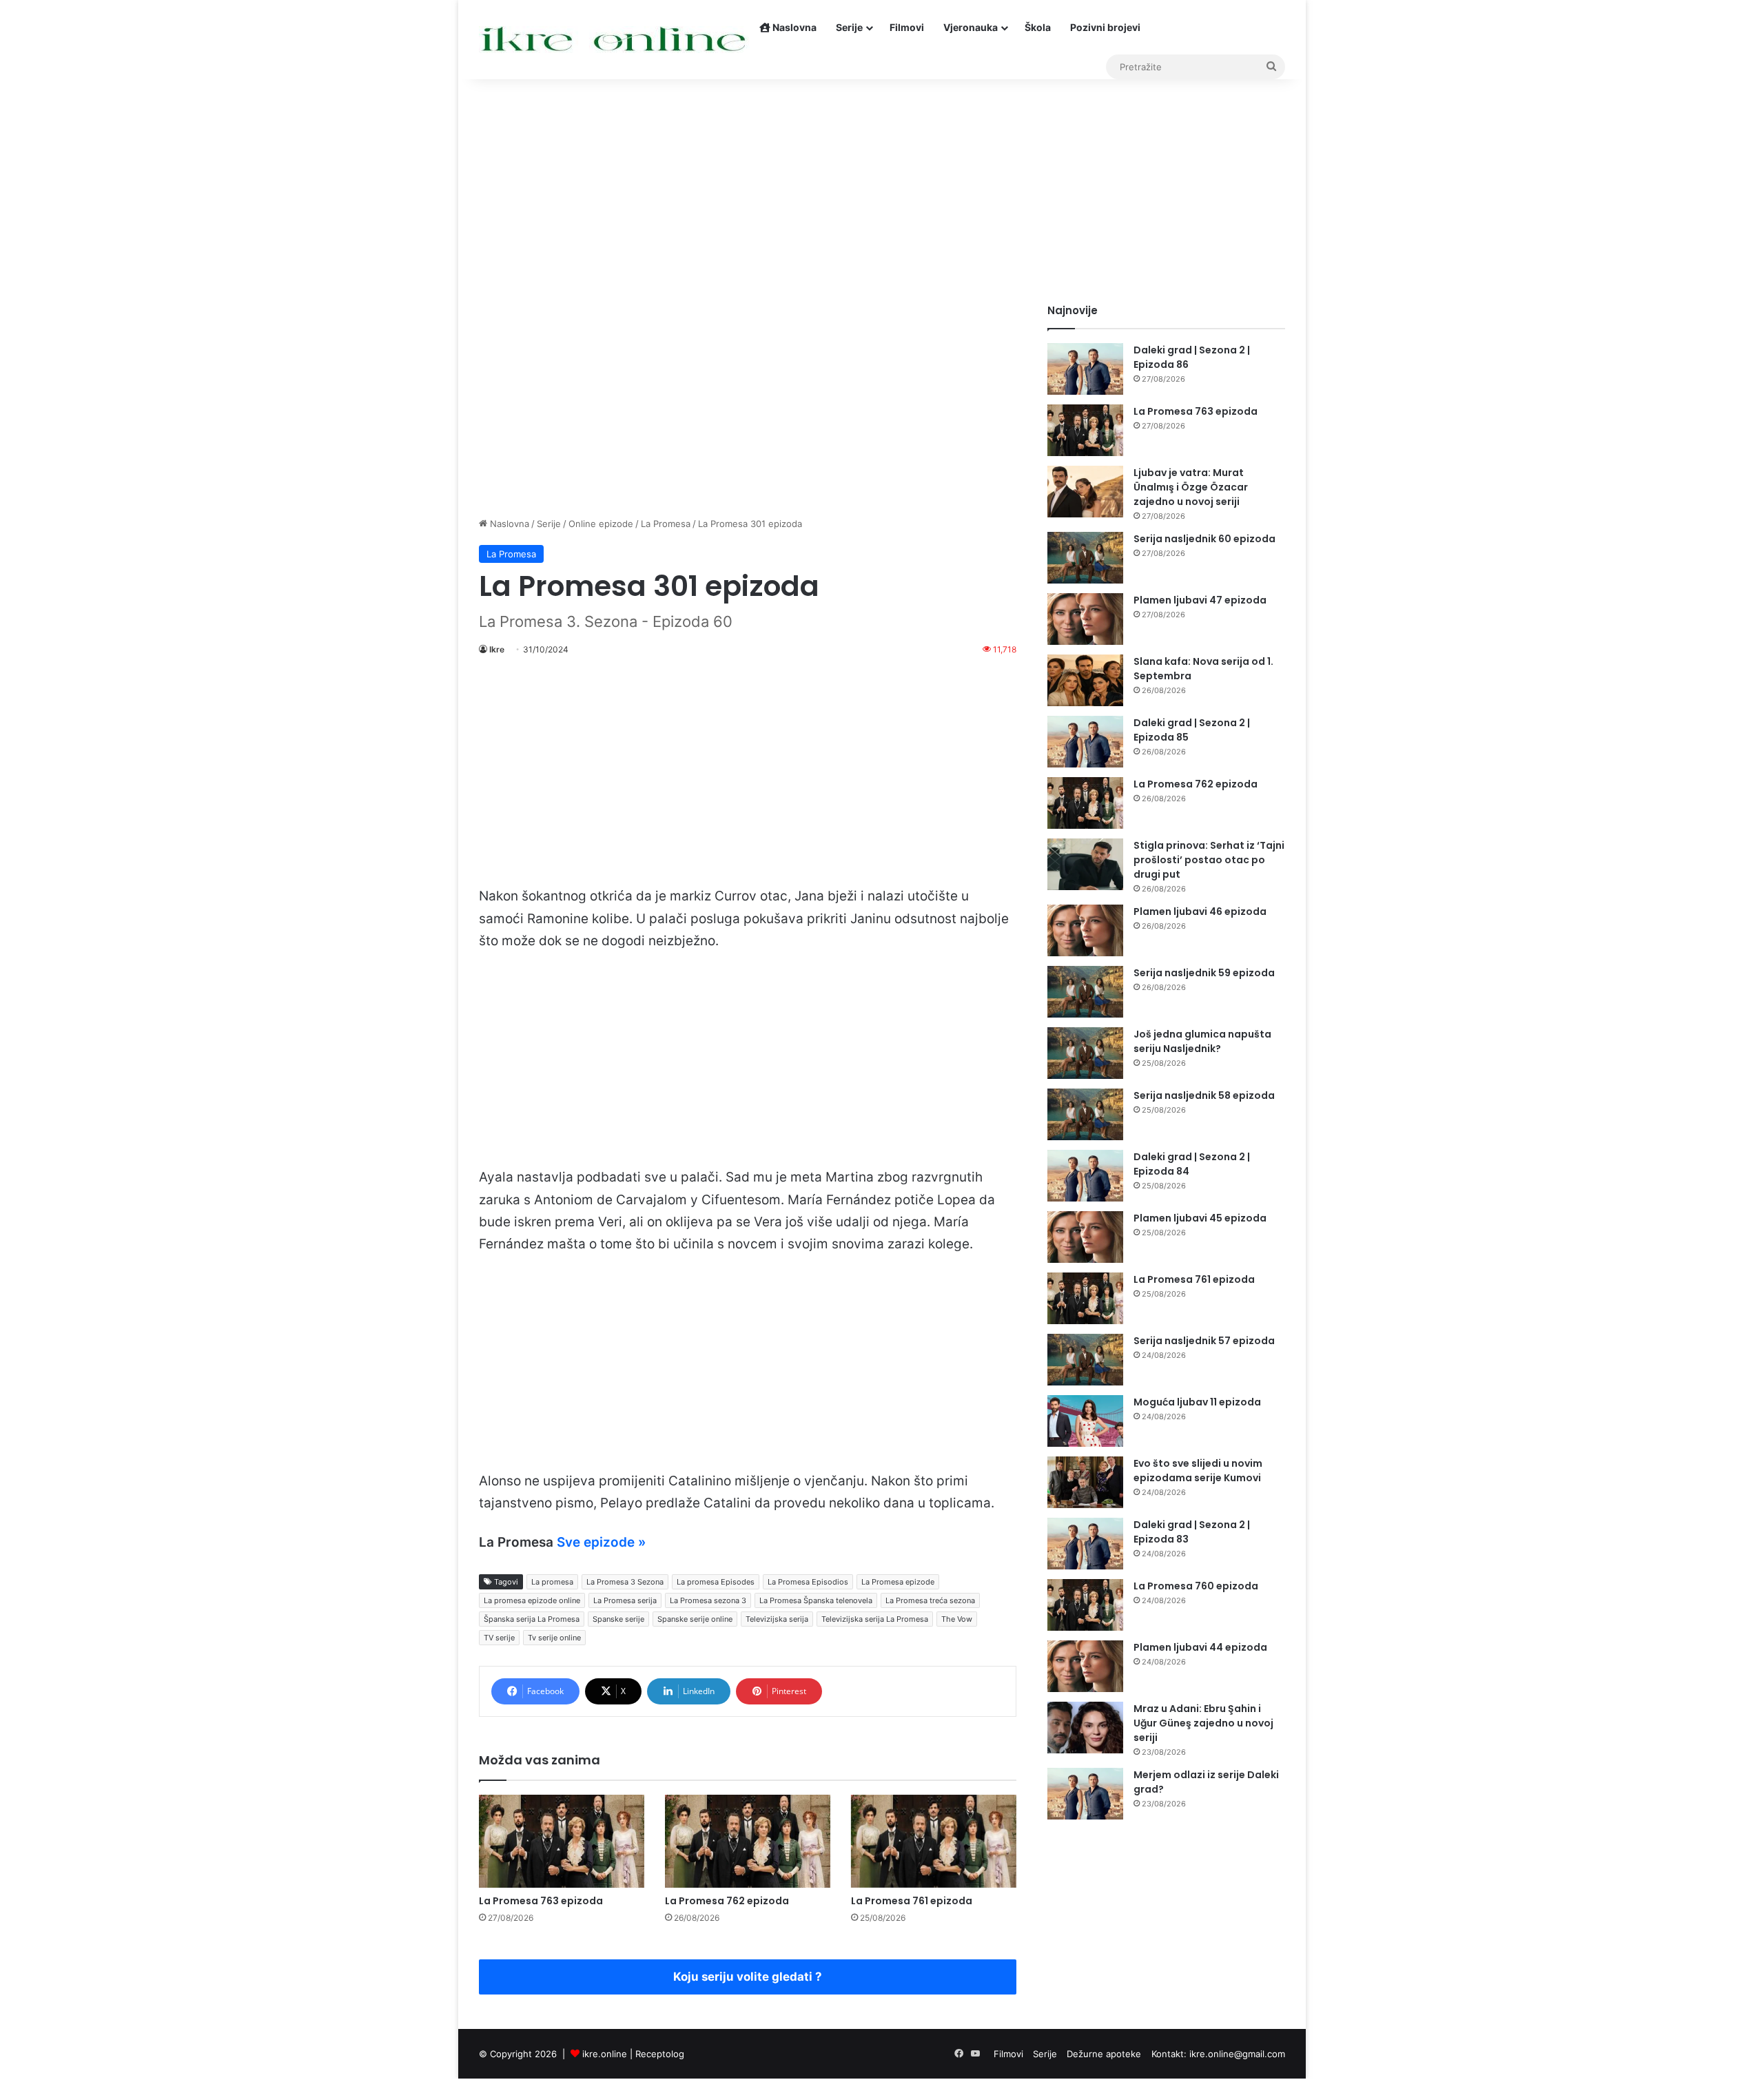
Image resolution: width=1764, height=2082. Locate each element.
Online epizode (601, 524)
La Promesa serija (625, 1600)
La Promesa (666, 524)
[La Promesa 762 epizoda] (748, 1841)
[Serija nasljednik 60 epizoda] (1085, 558)
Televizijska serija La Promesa (875, 1619)
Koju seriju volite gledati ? (748, 1977)
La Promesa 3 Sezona (625, 1582)
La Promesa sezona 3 (708, 1600)
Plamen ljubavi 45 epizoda (1200, 1218)
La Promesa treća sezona (930, 1600)
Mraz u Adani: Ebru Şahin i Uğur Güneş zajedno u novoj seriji (1203, 1723)
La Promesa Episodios (808, 1582)
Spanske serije (618, 1619)
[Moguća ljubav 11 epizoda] (1085, 1421)
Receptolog (660, 2054)
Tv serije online (554, 1638)
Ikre (497, 649)
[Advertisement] (882, 186)
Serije (849, 27)
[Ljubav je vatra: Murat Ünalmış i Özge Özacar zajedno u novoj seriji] (1085, 492)
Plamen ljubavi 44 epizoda (1200, 1647)
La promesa (552, 1582)
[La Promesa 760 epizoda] (1085, 1605)
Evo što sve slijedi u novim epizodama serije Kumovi (1198, 1471)
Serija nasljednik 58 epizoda (1204, 1095)
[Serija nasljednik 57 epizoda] (1085, 1360)
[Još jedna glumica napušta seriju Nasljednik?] (1085, 1053)
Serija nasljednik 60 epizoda (1204, 539)
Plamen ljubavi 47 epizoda (1200, 600)
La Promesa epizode (898, 1582)
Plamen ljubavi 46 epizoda (1200, 911)
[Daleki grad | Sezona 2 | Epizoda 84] (1085, 1176)
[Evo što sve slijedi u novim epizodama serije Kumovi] (1085, 1482)
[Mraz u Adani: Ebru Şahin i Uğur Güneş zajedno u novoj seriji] (1085, 1728)
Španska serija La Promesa (532, 1619)
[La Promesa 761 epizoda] (934, 1841)
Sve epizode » (601, 1542)
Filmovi (907, 27)
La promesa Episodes (716, 1582)
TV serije (499, 1638)
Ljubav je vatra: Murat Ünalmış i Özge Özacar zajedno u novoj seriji (1191, 487)
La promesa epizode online (532, 1600)
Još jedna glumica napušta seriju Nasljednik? (1202, 1041)
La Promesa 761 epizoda (912, 1901)
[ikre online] (614, 40)
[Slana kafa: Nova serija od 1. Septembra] (1085, 680)
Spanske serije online (695, 1619)
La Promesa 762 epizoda (727, 1901)
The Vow (957, 1619)
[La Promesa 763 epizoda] (562, 1841)
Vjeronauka (971, 27)
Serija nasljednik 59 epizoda (1204, 973)
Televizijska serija (777, 1619)
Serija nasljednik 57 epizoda (1204, 1341)
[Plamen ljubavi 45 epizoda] (1085, 1237)
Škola (1038, 27)
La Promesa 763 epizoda (541, 1901)
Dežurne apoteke (1104, 2054)
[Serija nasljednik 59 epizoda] (1085, 992)
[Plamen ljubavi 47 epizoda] (1085, 619)
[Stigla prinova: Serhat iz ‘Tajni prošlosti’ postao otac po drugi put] (1085, 864)
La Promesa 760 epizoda (1196, 1586)
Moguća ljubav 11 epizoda (1197, 1402)
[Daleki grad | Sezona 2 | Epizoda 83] (1085, 1544)
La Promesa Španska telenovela (816, 1600)
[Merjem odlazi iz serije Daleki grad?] (1085, 1794)
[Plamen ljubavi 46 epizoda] (1085, 930)
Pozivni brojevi (1105, 27)
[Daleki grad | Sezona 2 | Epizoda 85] (1085, 742)
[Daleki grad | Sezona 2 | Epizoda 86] (1085, 369)
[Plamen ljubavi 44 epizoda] (1085, 1666)
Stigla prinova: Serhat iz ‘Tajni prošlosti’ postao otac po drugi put (1209, 860)
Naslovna (793, 27)
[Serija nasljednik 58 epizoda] (1085, 1114)
